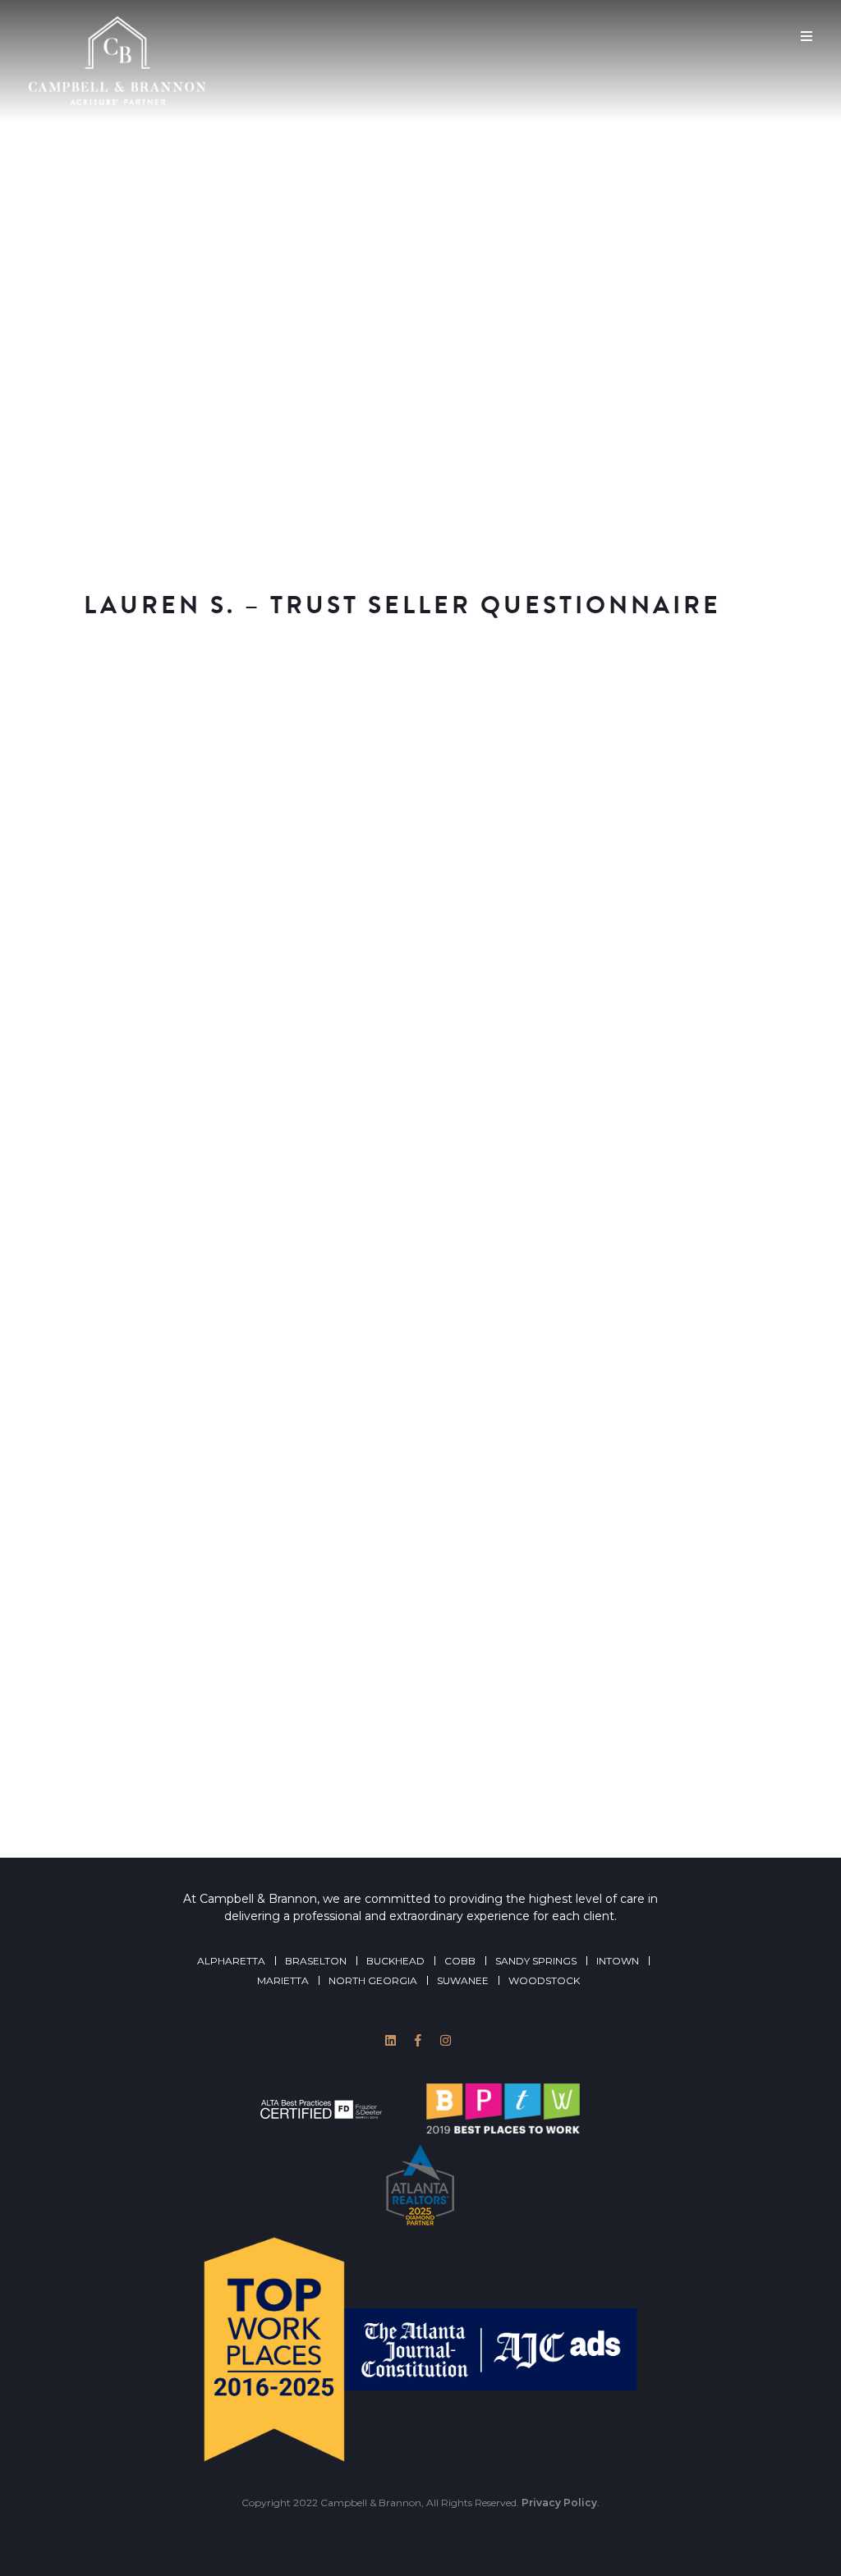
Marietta (283, 1980)
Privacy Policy (559, 2503)
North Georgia (373, 1980)
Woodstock (544, 1980)
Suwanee (463, 1980)
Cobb (460, 1961)
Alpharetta (231, 1961)
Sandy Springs (536, 1961)
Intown (618, 1961)
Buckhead (395, 1961)
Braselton (316, 1961)
